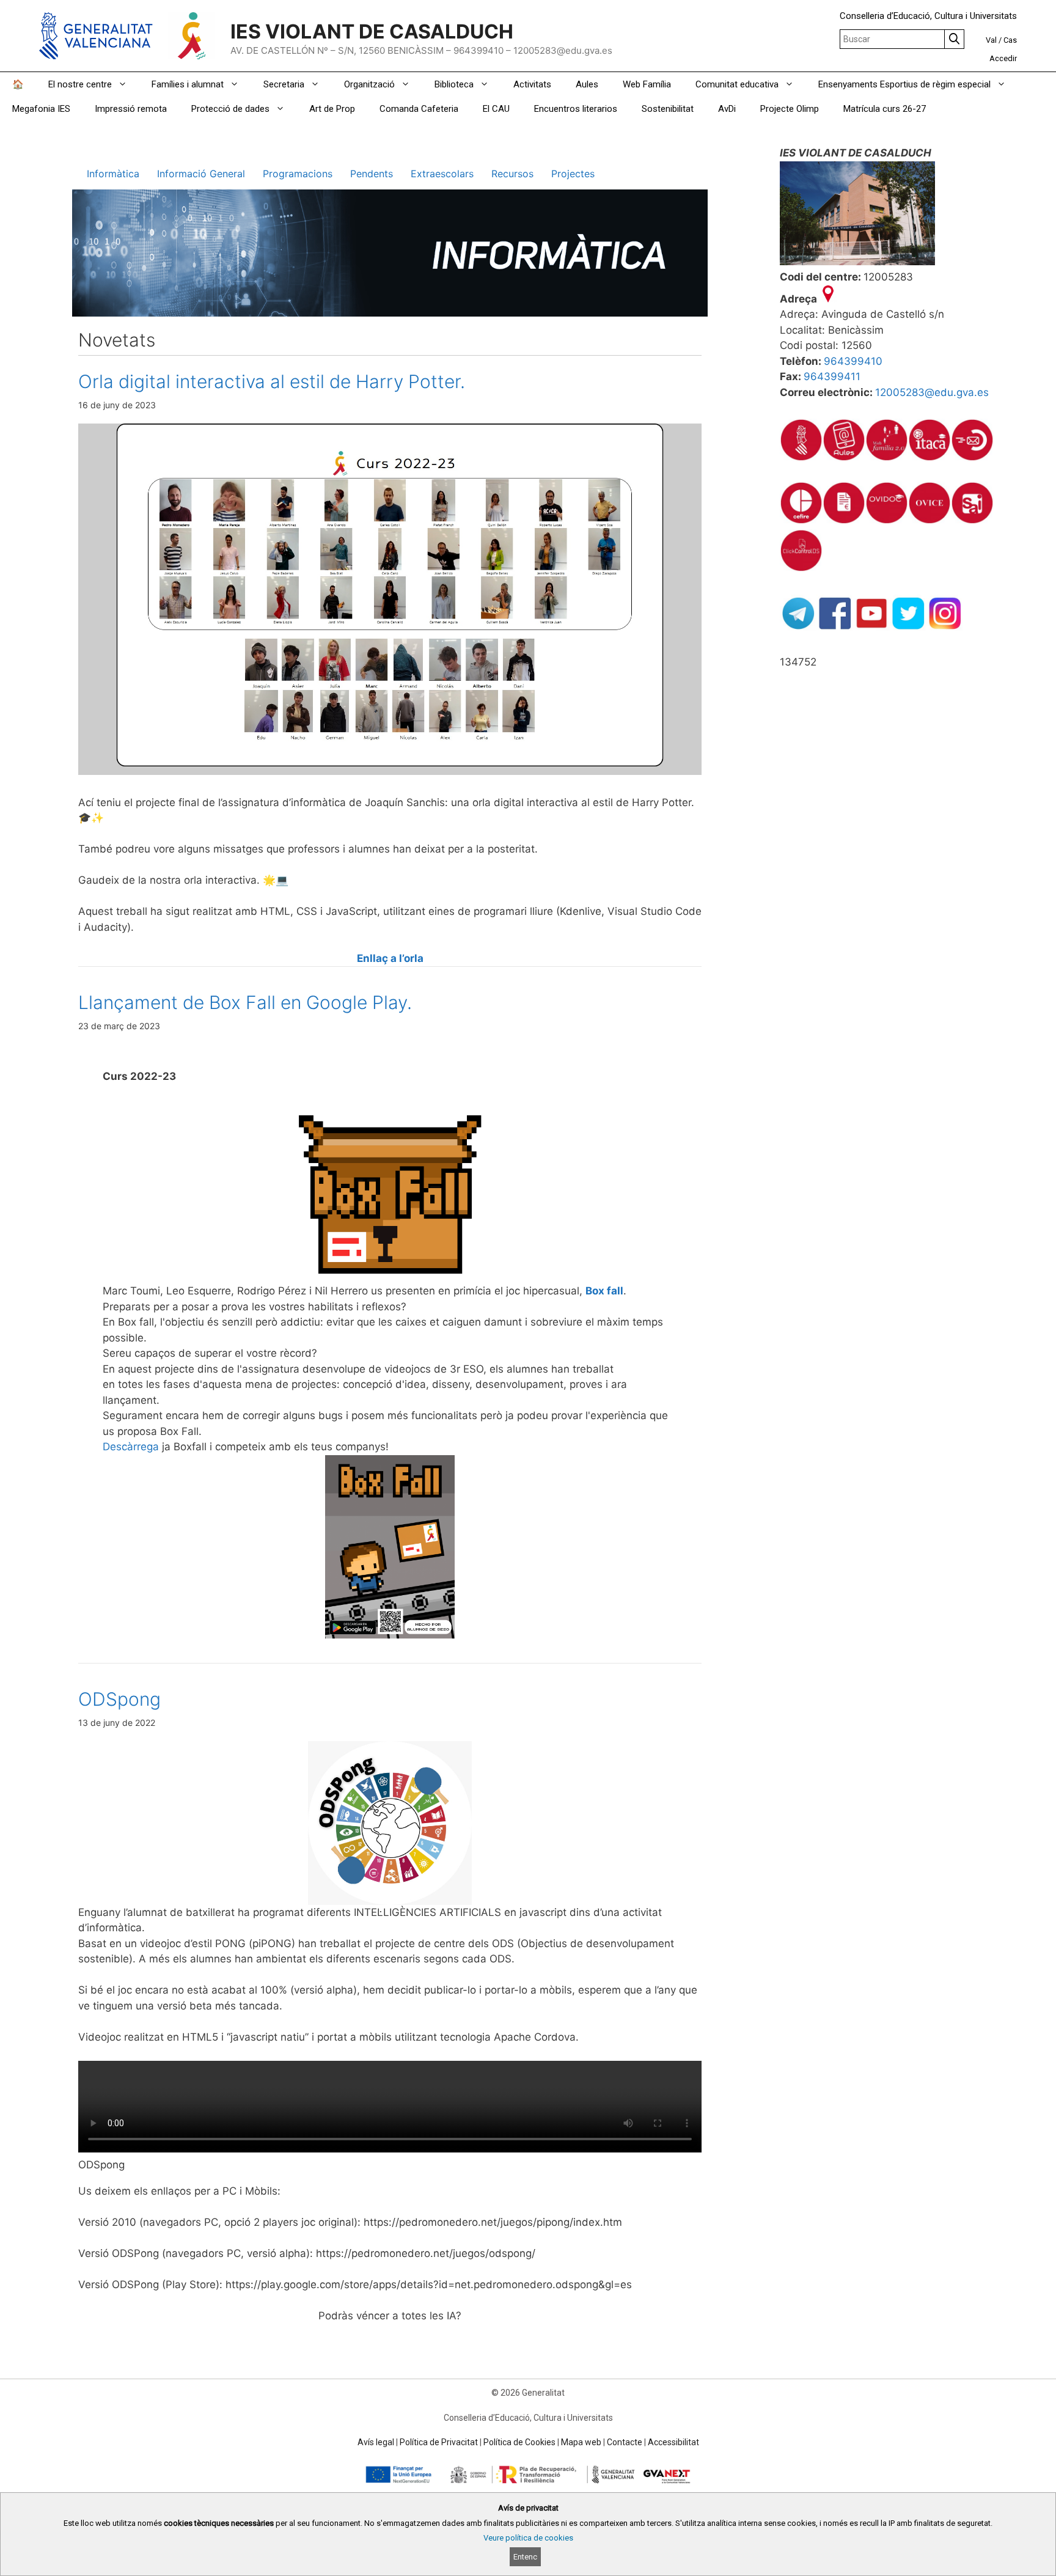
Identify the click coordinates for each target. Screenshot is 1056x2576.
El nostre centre (80, 84)
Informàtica (113, 174)
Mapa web (581, 2442)
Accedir (1003, 58)
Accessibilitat (673, 2442)
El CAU (496, 109)
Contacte (625, 2442)
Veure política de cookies (528, 2538)
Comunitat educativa (737, 84)
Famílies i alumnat (188, 84)
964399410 (853, 361)
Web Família (647, 84)
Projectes (573, 174)
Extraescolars (442, 174)
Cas (1010, 40)
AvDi (727, 109)
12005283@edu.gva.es (932, 392)
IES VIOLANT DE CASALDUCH (372, 31)
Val (991, 40)
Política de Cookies (519, 2442)
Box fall (604, 1291)
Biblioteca (454, 84)
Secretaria (284, 84)
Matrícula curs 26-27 (885, 109)
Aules (587, 84)
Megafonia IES (41, 109)
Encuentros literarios (576, 109)
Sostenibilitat (668, 109)
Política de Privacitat (439, 2442)
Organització (369, 84)
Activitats (532, 84)
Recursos (512, 174)
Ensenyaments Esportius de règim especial (904, 84)
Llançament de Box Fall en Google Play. (245, 1002)
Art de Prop (332, 109)
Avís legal (376, 2442)
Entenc (525, 2557)
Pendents (372, 174)
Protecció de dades (230, 109)
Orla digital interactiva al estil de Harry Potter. (272, 381)
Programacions (298, 174)
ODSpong (119, 1699)
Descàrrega (131, 1447)
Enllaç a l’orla (390, 958)
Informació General (201, 174)
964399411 (832, 376)
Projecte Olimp (790, 109)
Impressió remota (131, 109)
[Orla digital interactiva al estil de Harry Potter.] (390, 771)
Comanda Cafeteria (419, 109)
